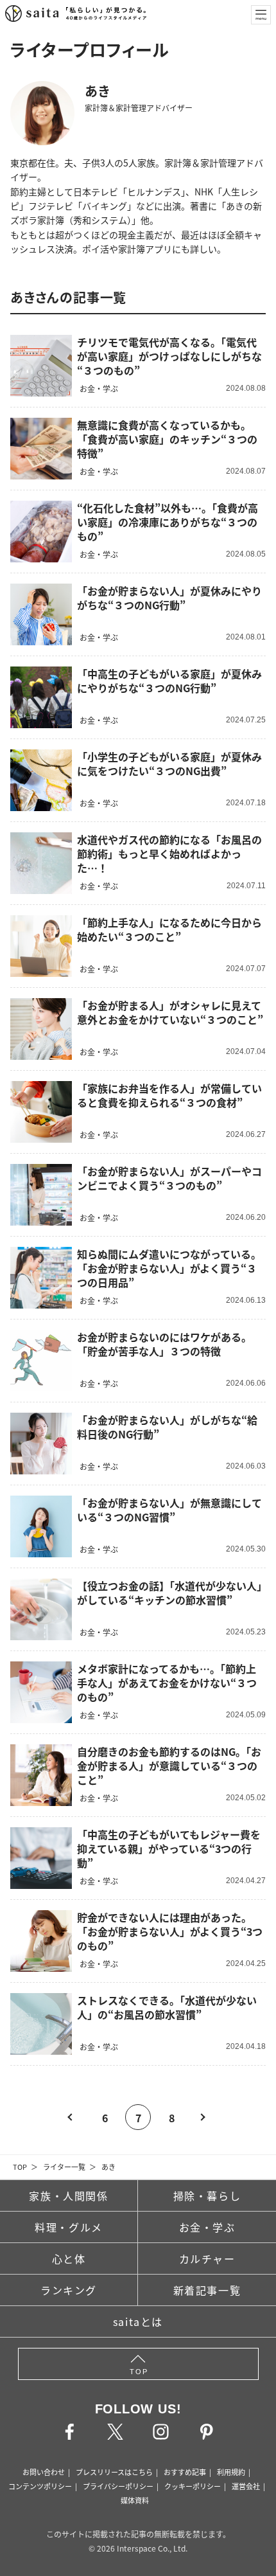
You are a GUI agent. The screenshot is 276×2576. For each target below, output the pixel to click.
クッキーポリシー (193, 2486)
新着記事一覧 (207, 2290)
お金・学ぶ (207, 2227)
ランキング (69, 2290)
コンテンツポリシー (40, 2486)
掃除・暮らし (207, 2196)
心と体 (69, 2258)
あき (108, 2167)
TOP (20, 2167)
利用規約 (231, 2472)
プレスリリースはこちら (114, 2472)
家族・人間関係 (68, 2196)
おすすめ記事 (185, 2472)
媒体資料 (135, 2500)
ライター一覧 (64, 2167)
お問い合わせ (44, 2472)
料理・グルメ (69, 2227)
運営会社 (246, 2486)
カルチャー (207, 2258)
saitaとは (138, 2321)
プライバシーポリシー (118, 2486)
